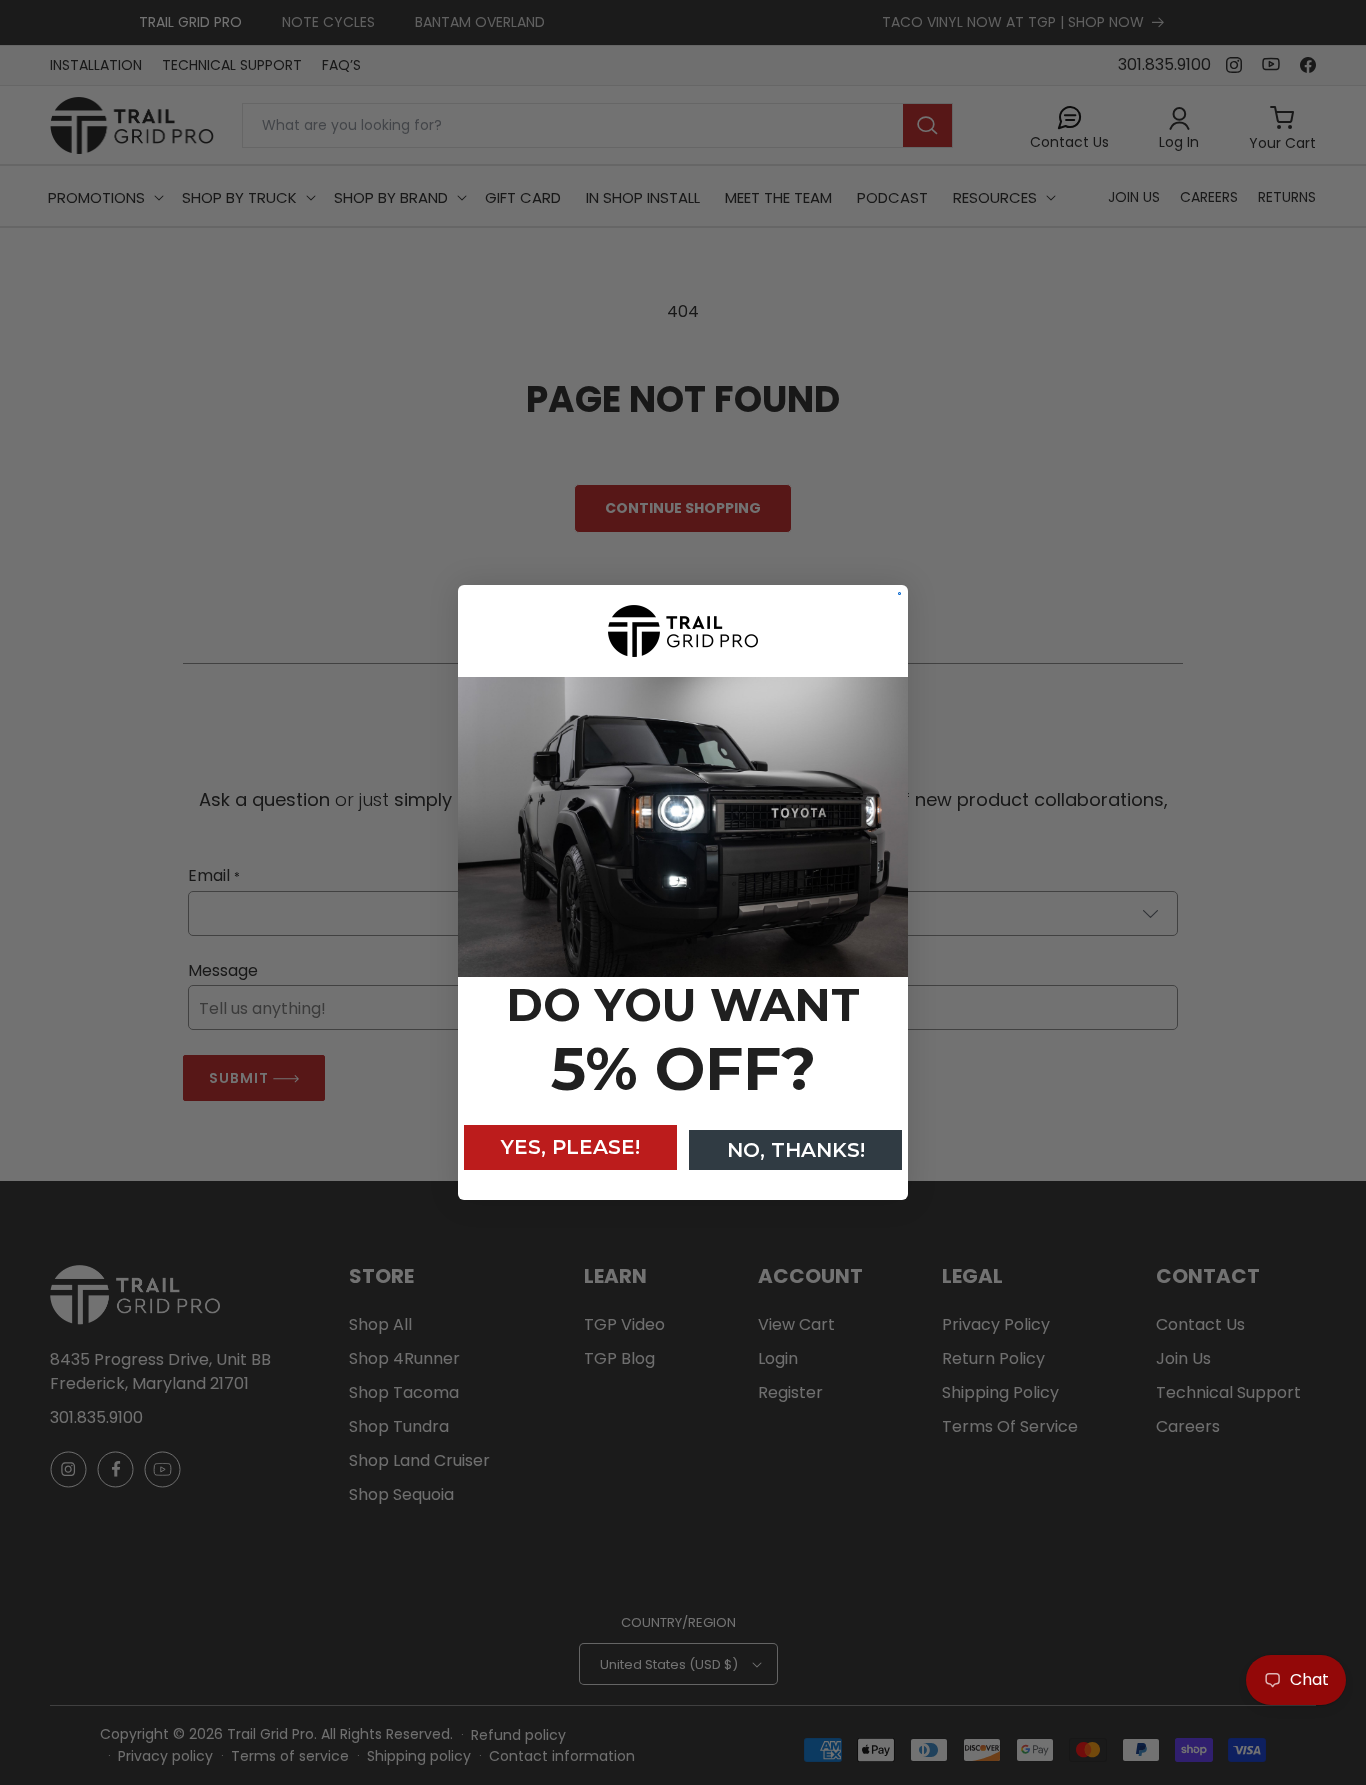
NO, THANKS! (796, 1150)
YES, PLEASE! (570, 1147)
